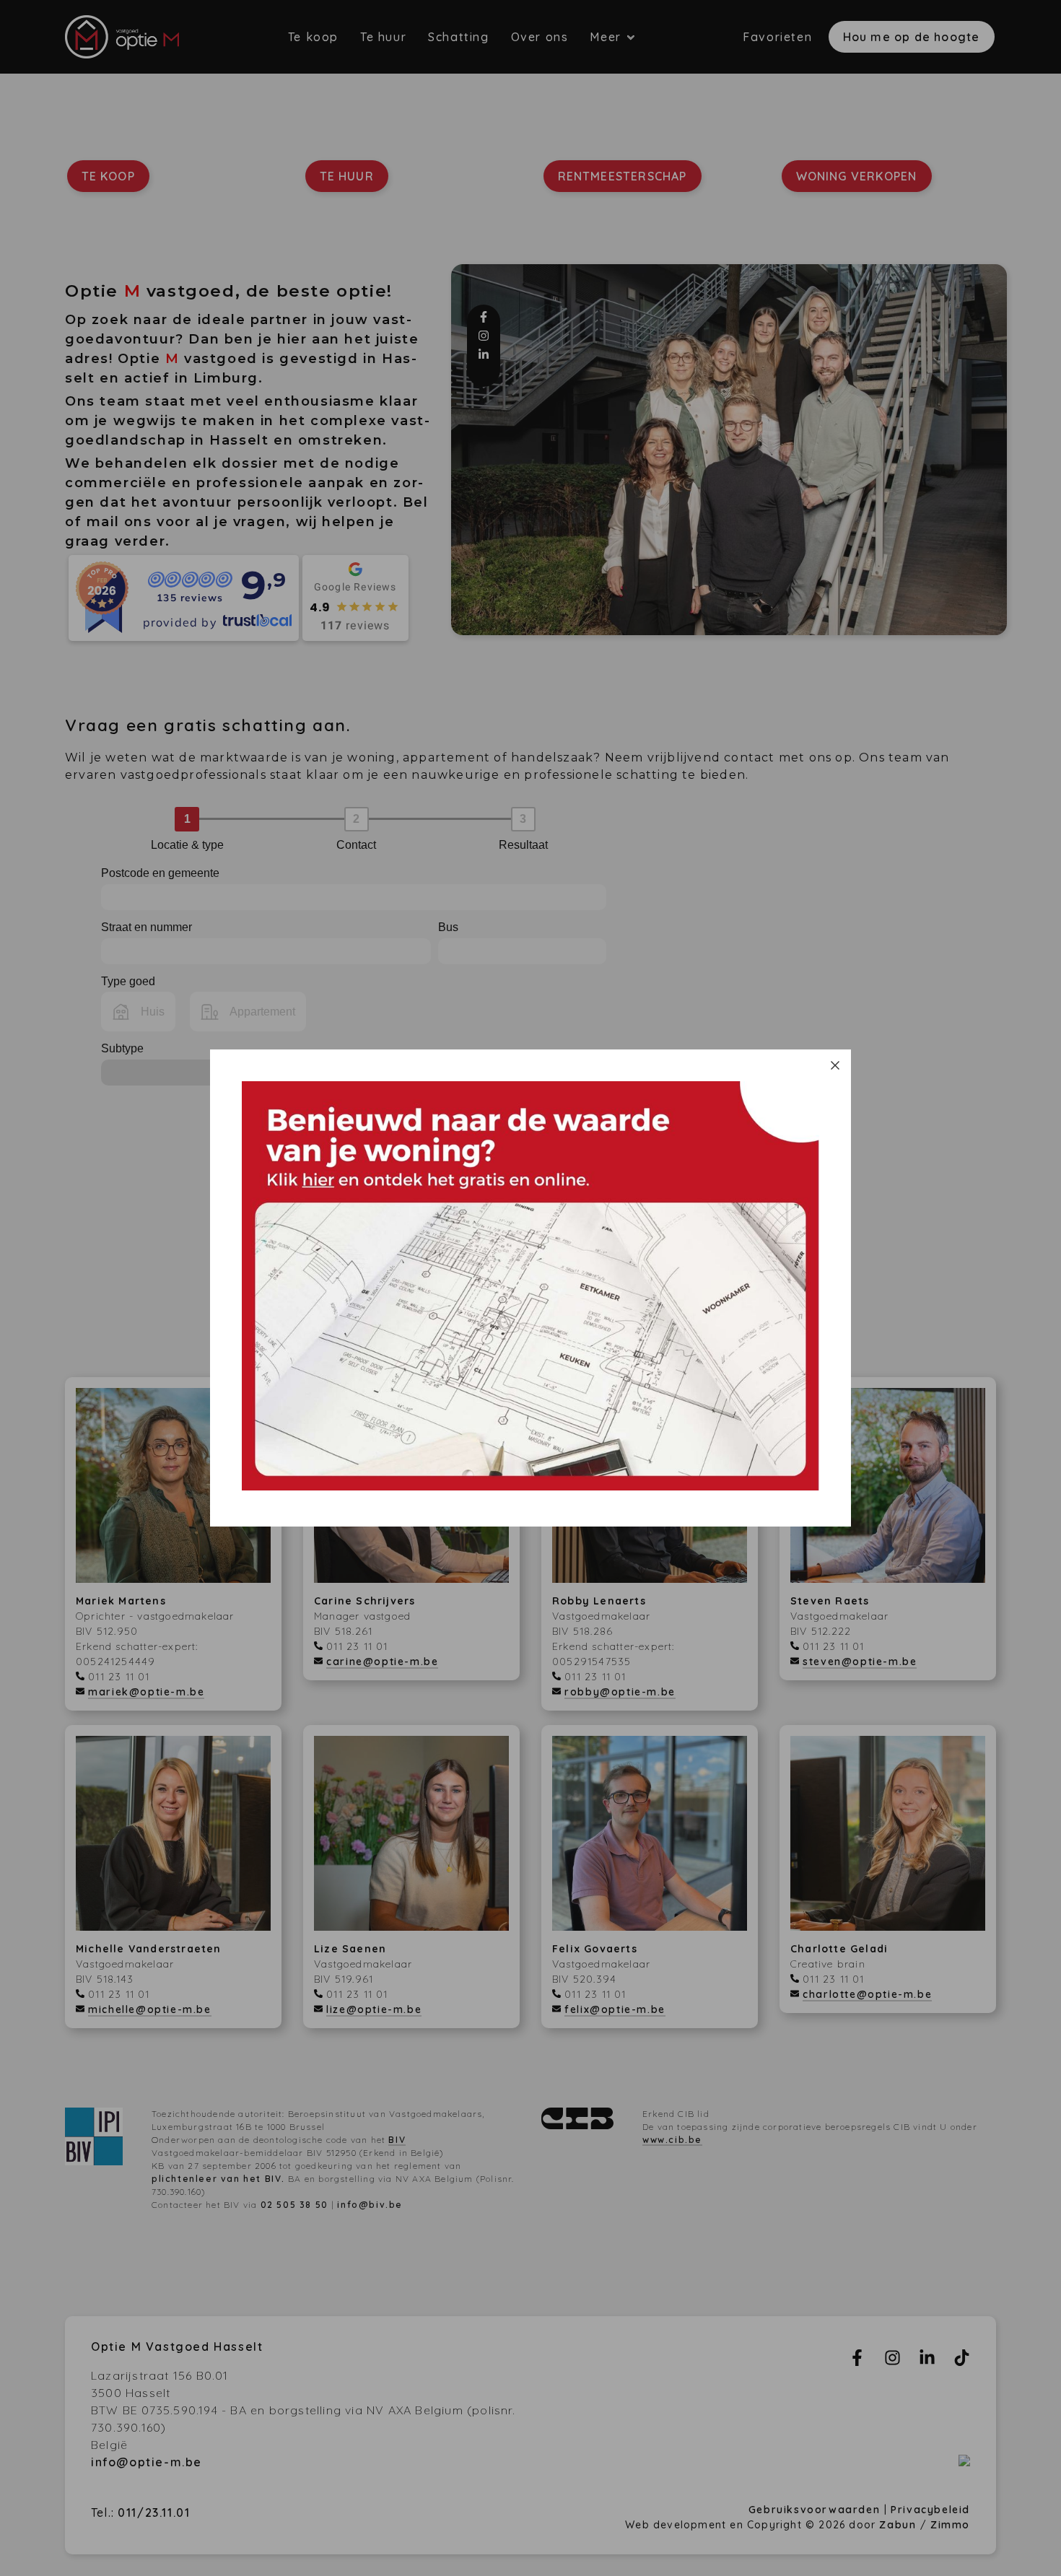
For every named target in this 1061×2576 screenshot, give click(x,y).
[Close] (835, 1065)
